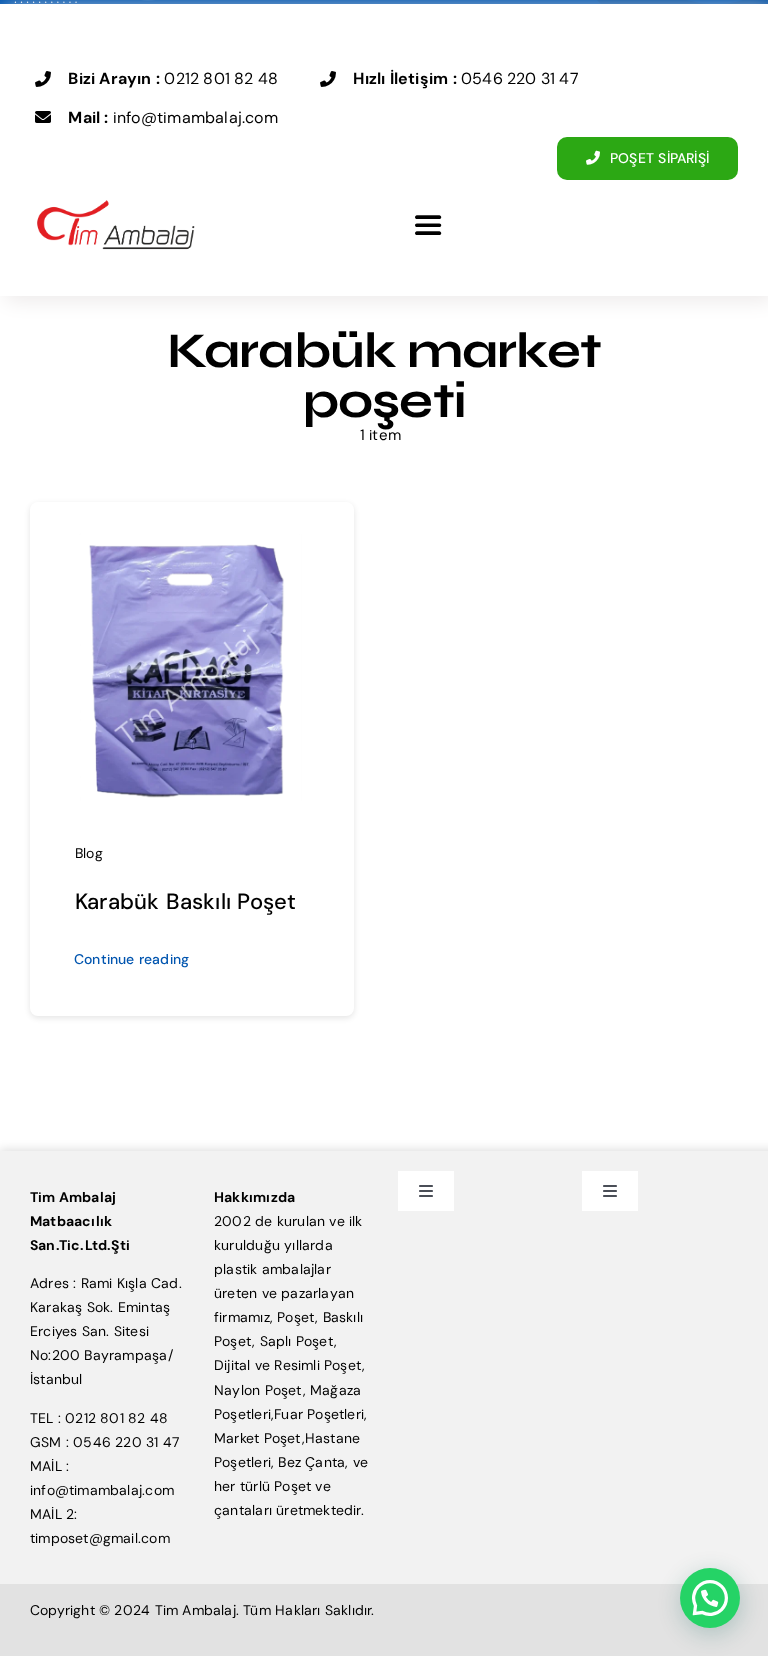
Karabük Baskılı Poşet (185, 901)
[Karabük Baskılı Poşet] (192, 539)
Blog (89, 853)
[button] (710, 1598)
